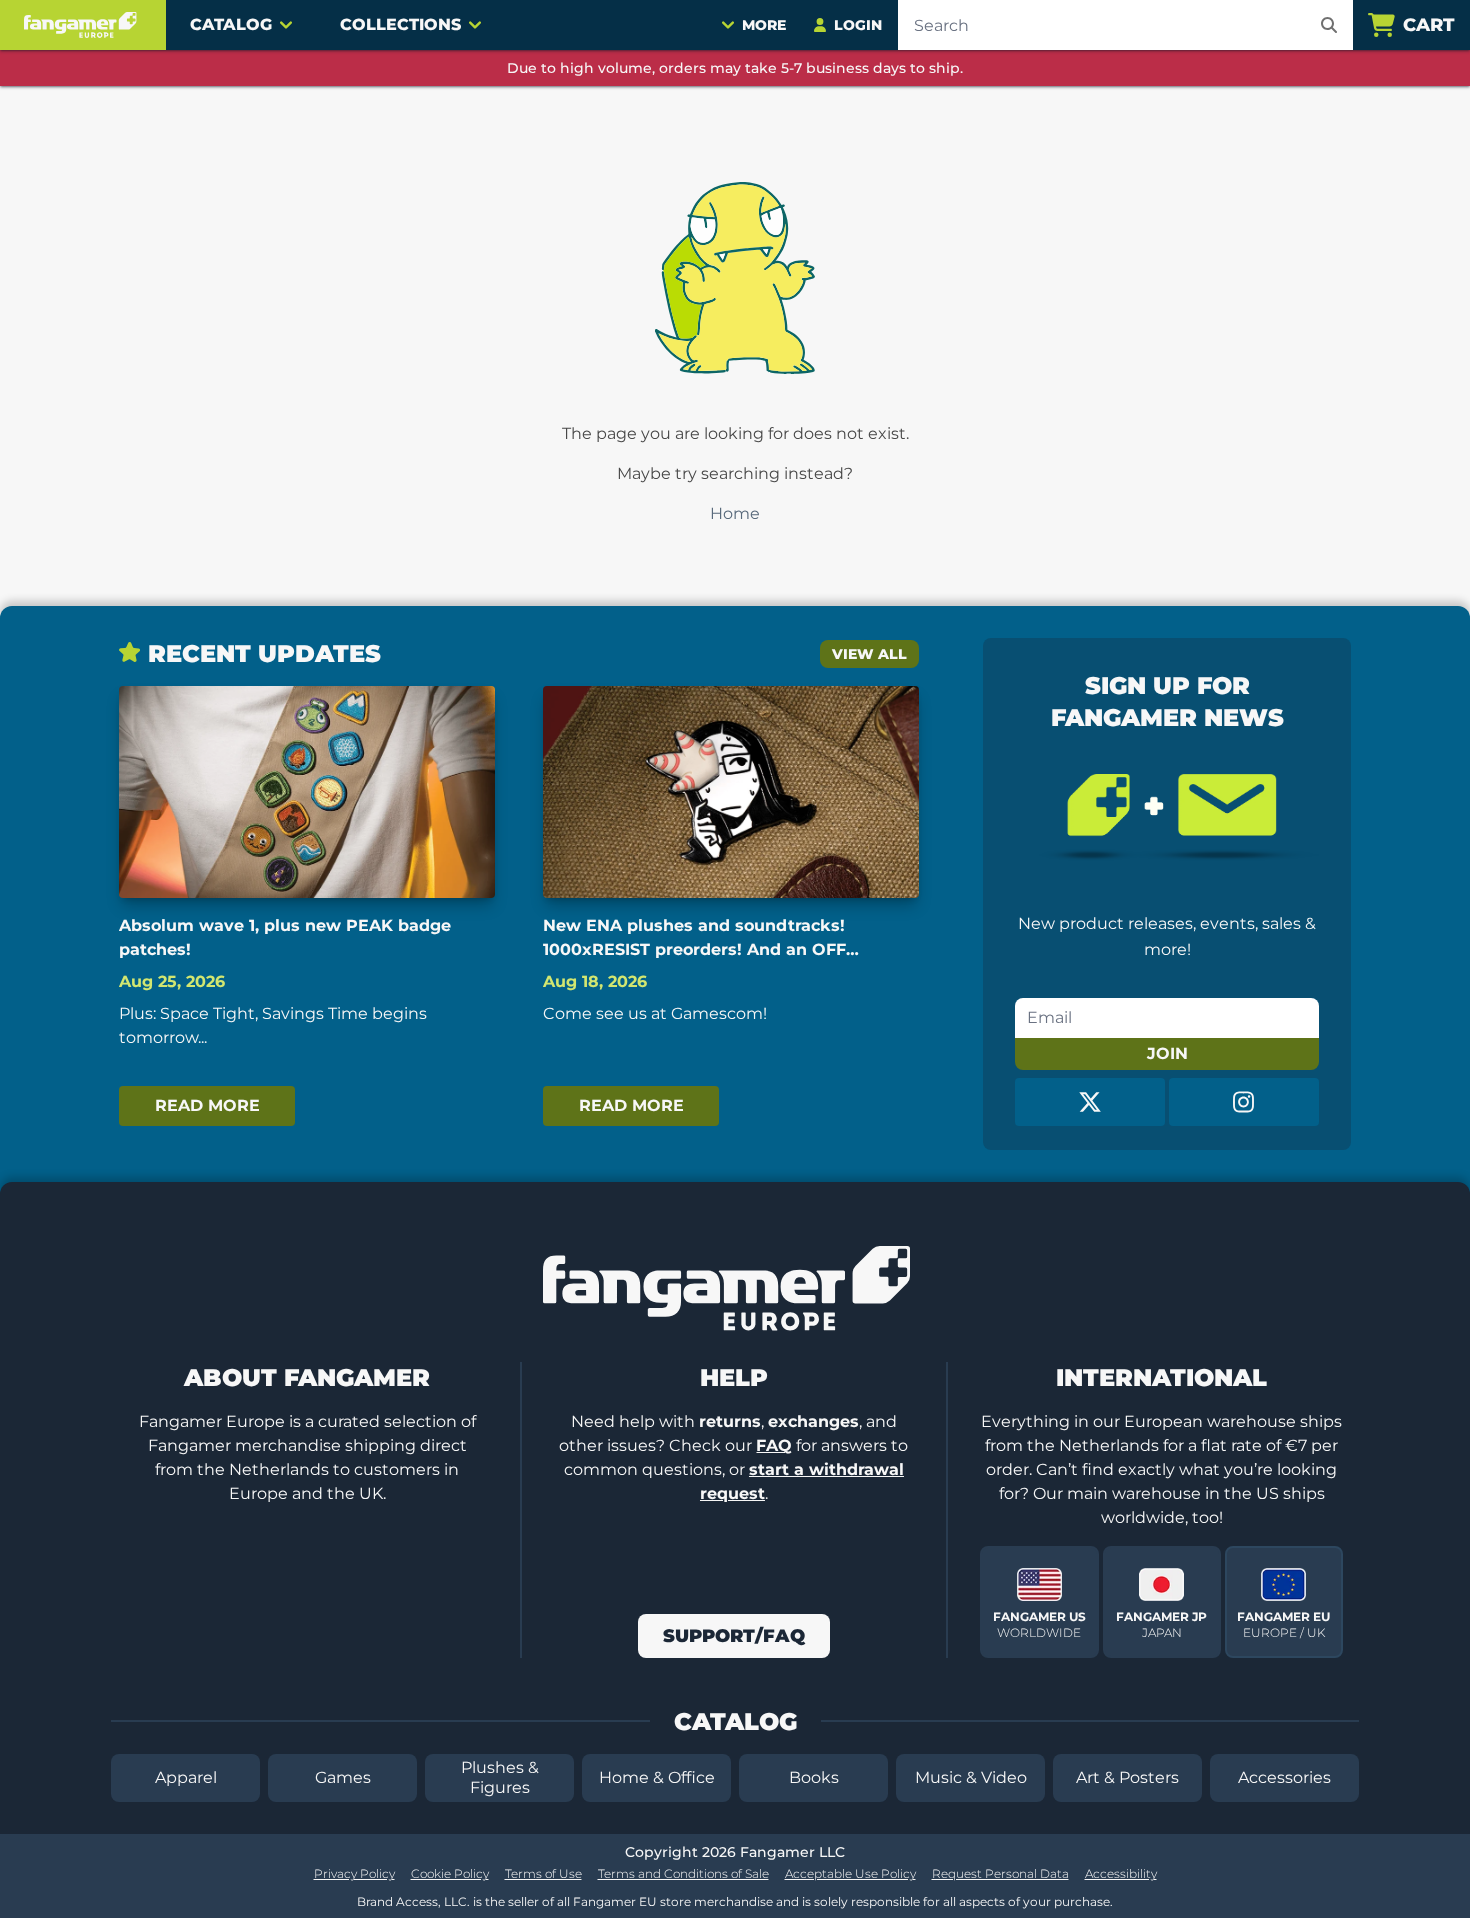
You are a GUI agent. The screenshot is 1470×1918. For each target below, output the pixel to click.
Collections (400, 24)
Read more (207, 1105)
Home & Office (657, 1777)
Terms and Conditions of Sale (683, 1873)
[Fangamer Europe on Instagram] (1244, 1102)
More (764, 25)
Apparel (186, 1777)
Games (343, 1777)
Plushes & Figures (500, 1777)
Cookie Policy (450, 1873)
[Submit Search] (1329, 25)
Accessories (1284, 1777)
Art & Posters (1127, 1777)
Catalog (231, 24)
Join (1167, 1053)
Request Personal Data (1000, 1873)
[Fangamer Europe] (83, 25)
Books (814, 1777)
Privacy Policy (354, 1873)
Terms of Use (543, 1873)
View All (869, 654)
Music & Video (971, 1777)
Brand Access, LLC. (413, 1901)
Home (735, 513)
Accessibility (1121, 1873)
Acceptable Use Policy (850, 1873)
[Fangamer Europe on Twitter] (1090, 1102)
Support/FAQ (734, 1636)
